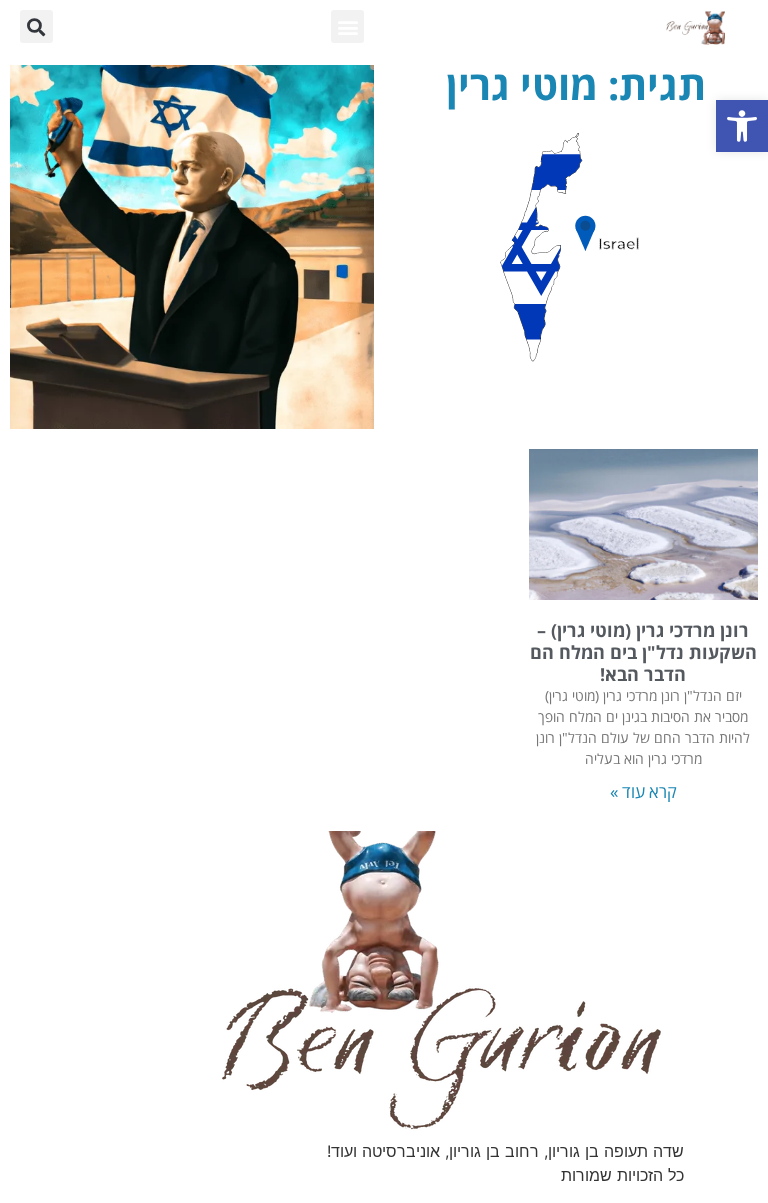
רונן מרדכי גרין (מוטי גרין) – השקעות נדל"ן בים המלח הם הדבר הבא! (643, 651)
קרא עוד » (643, 791)
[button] (742, 126)
